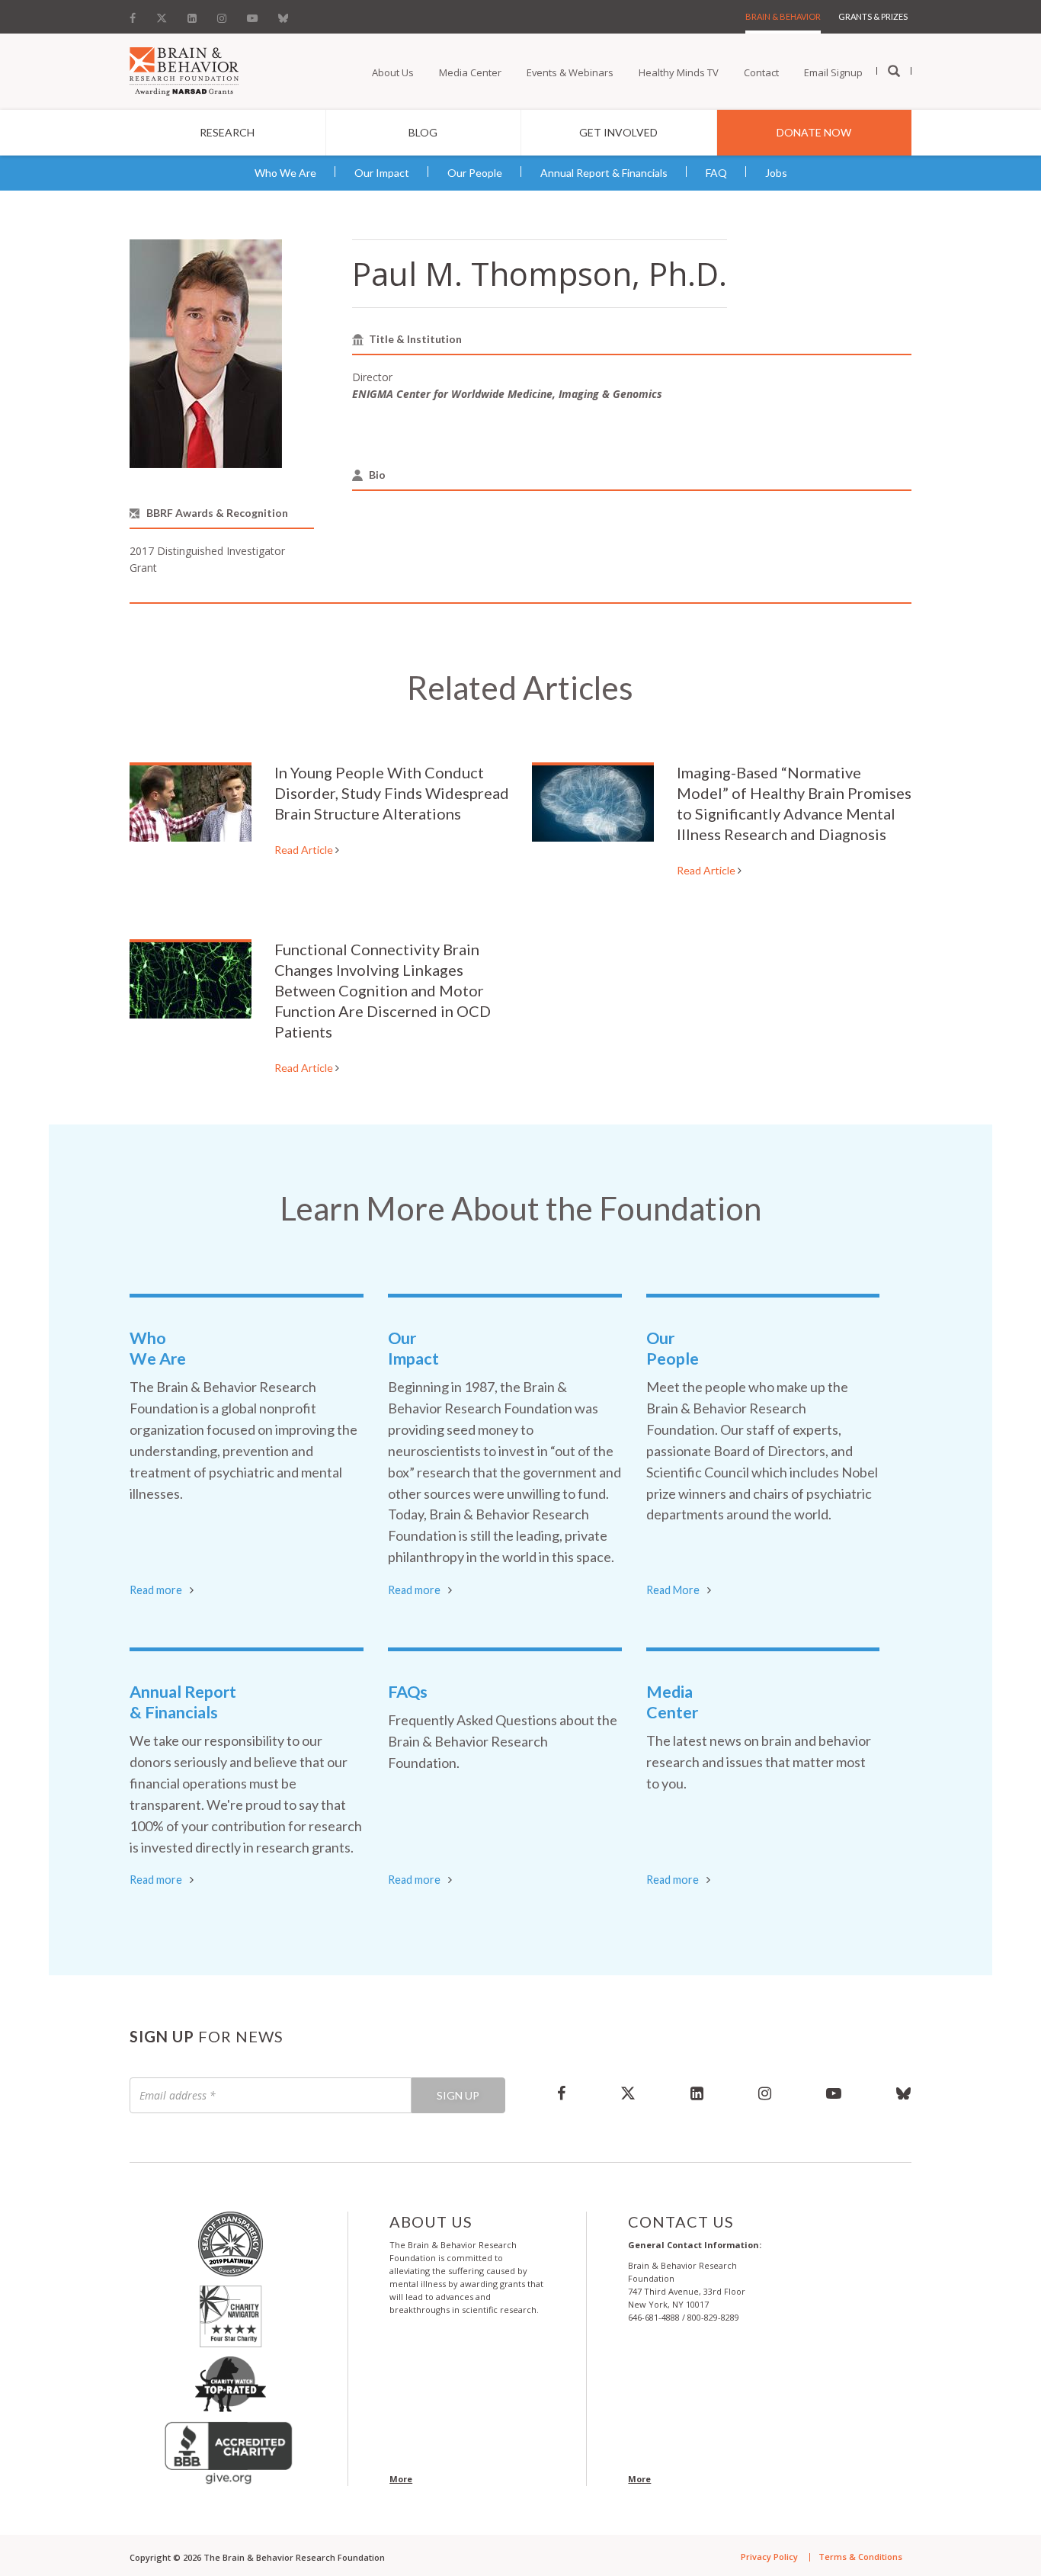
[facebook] (561, 2093)
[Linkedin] (192, 14)
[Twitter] (162, 14)
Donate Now (814, 132)
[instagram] (765, 2093)
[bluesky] (890, 2093)
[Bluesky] (283, 14)
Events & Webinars (570, 72)
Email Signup (833, 72)
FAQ (716, 173)
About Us (393, 72)
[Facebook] (137, 14)
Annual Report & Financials (604, 173)
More (401, 2479)
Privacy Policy (769, 2557)
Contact (761, 72)
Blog (423, 132)
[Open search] (894, 72)
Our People (475, 173)
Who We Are (285, 173)
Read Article (305, 850)
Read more (156, 1590)
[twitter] (628, 2093)
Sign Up (458, 2095)
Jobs (776, 173)
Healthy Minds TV (679, 72)
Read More (673, 1590)
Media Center (470, 72)
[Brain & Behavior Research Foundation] (184, 70)
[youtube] (834, 2093)
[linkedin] (697, 2093)
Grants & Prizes (873, 16)
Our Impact (382, 173)
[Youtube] (252, 14)
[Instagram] (222, 14)
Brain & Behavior (783, 16)
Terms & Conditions (860, 2557)
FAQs (408, 1692)
